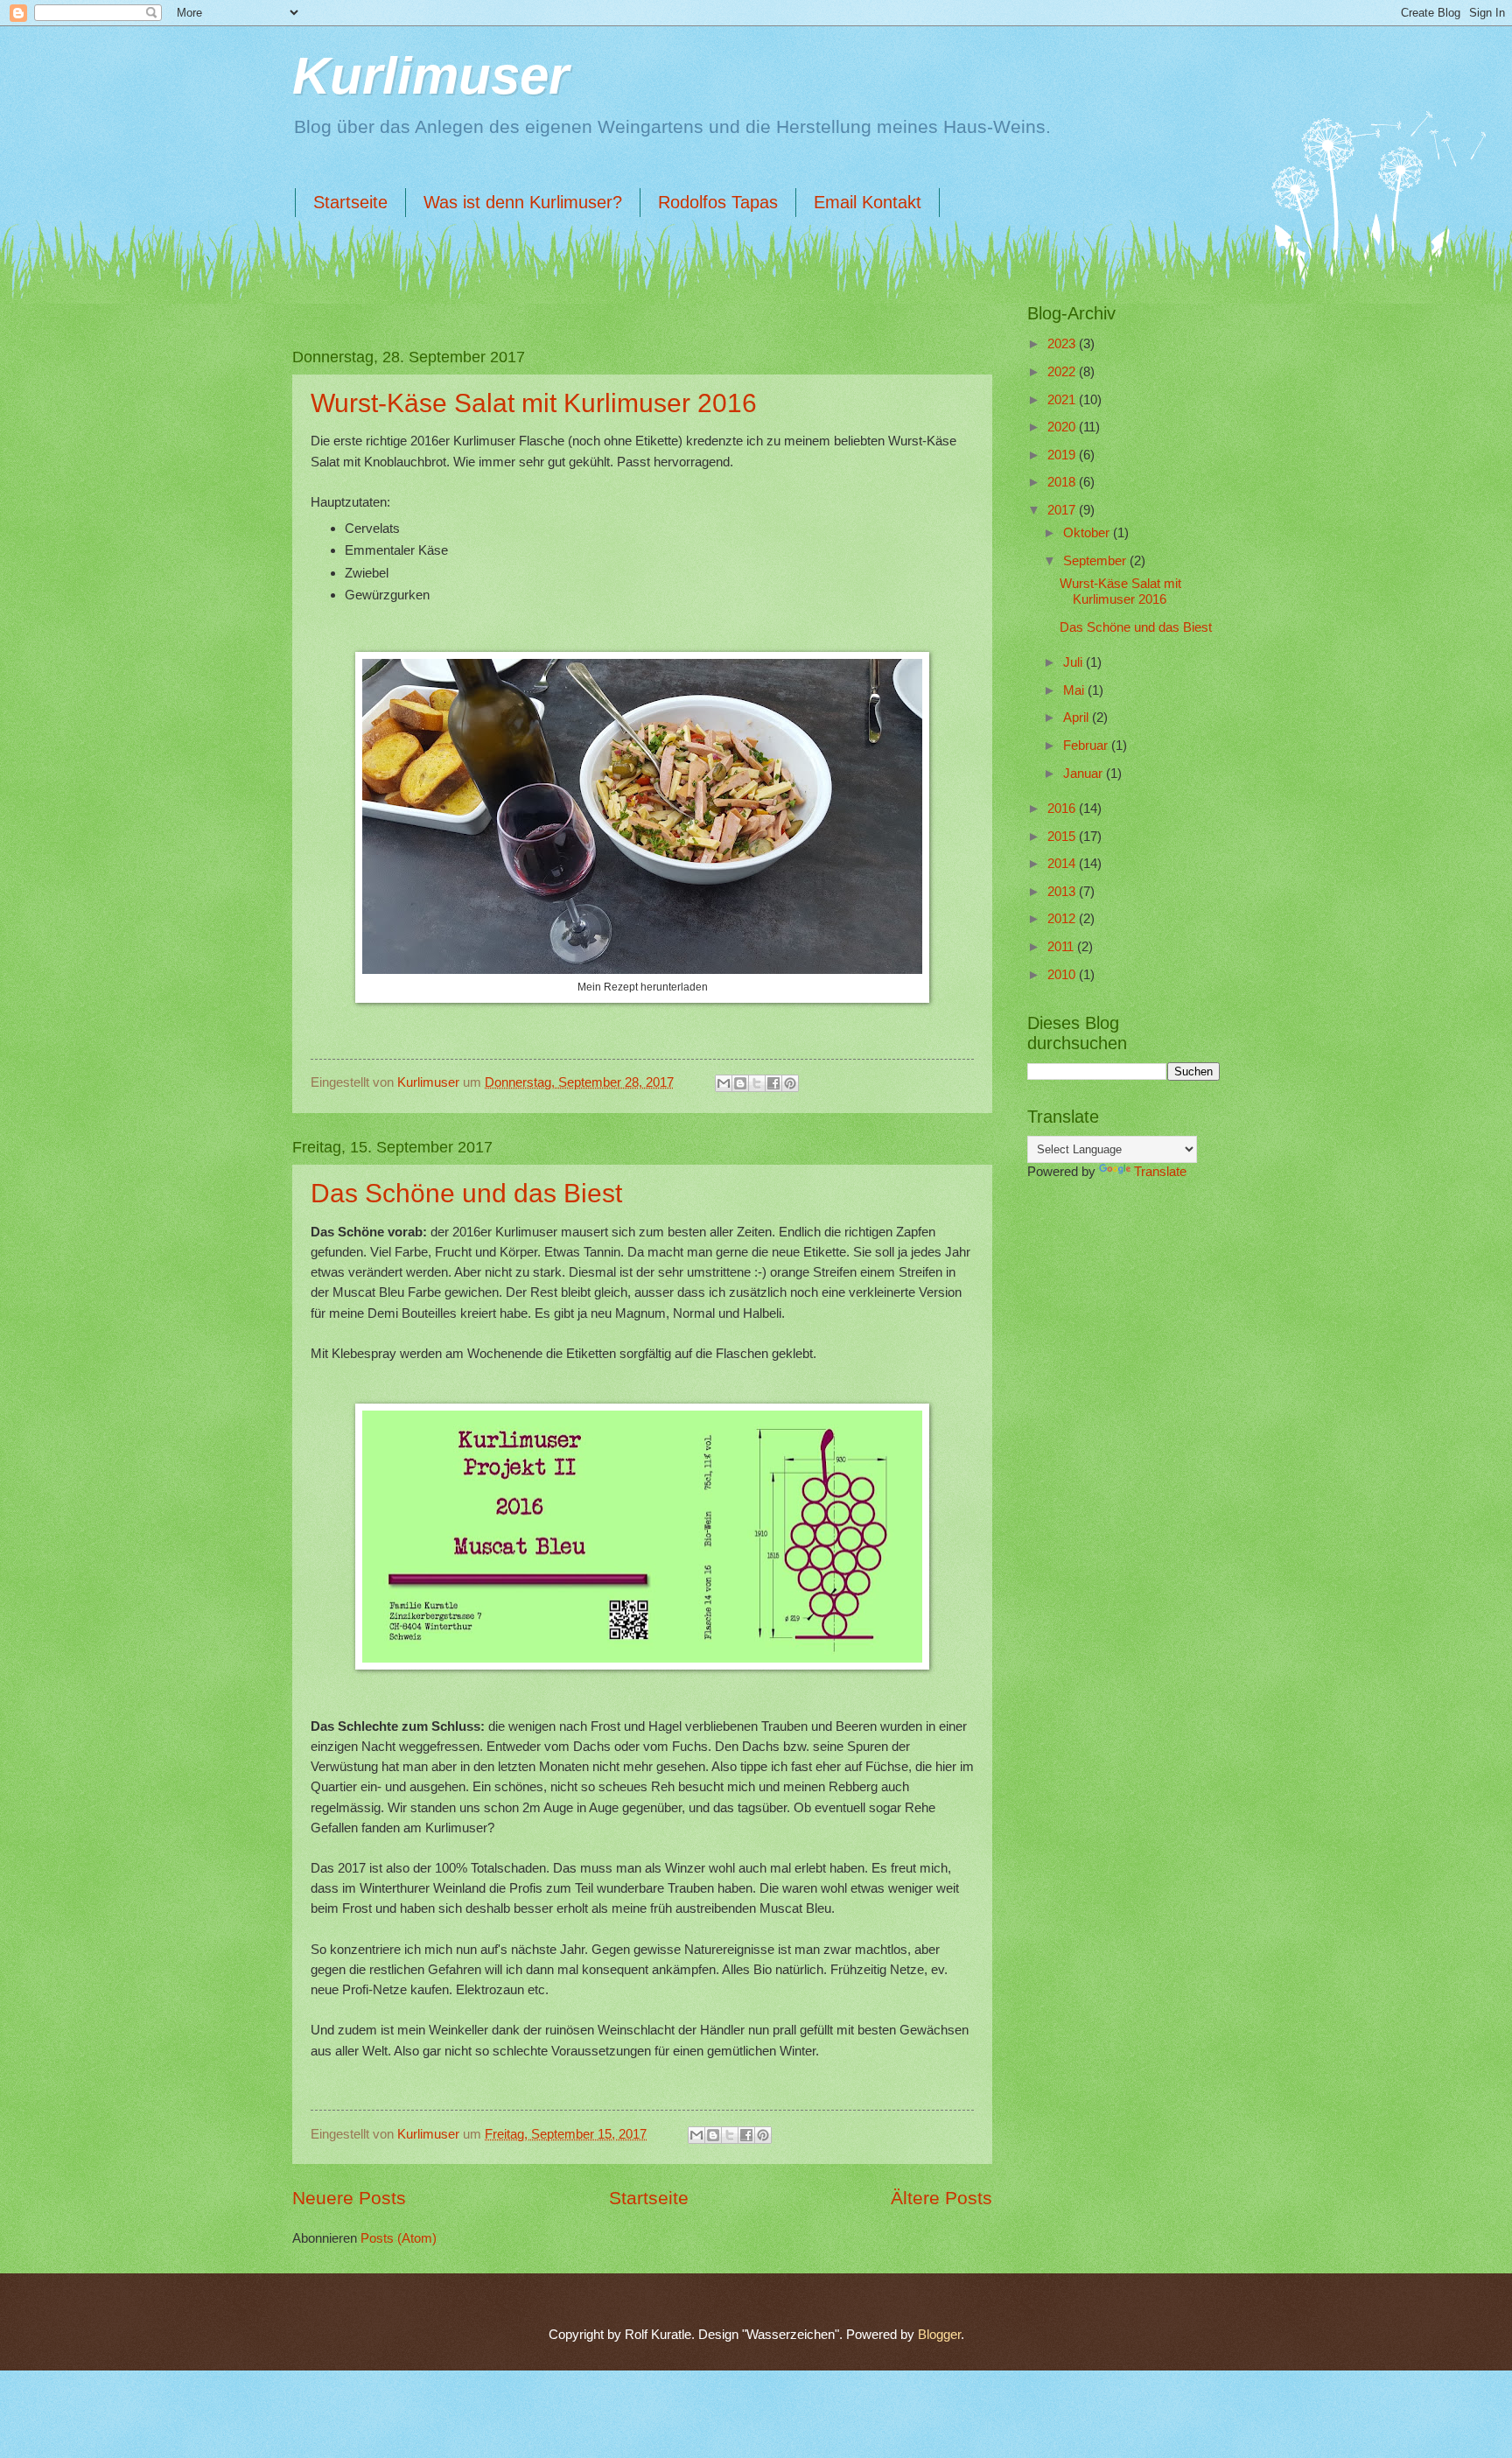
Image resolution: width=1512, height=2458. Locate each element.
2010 (1063, 975)
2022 (1063, 372)
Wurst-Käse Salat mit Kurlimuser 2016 (534, 403)
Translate (1160, 1172)
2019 (1063, 455)
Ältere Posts (941, 2198)
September (1096, 561)
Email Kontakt (868, 202)
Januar (1085, 774)
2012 (1063, 919)
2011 (1062, 947)
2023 (1063, 344)
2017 (1063, 510)
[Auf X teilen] (757, 1083)
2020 (1063, 427)
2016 (1063, 809)
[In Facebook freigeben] (773, 1083)
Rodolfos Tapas (718, 202)
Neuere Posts (349, 2198)
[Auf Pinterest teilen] (790, 1083)
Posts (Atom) (399, 2238)
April (1078, 718)
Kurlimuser (430, 76)
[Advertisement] (1115, 1295)
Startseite (350, 202)
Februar (1087, 746)
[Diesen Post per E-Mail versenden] (724, 1083)
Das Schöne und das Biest (466, 1193)
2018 (1063, 482)
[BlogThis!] (740, 1083)
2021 (1063, 400)
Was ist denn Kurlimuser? (523, 202)
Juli (1074, 662)
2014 (1063, 864)
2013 (1063, 892)
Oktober (1088, 533)
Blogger (939, 2335)
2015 (1063, 837)
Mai (1075, 690)
